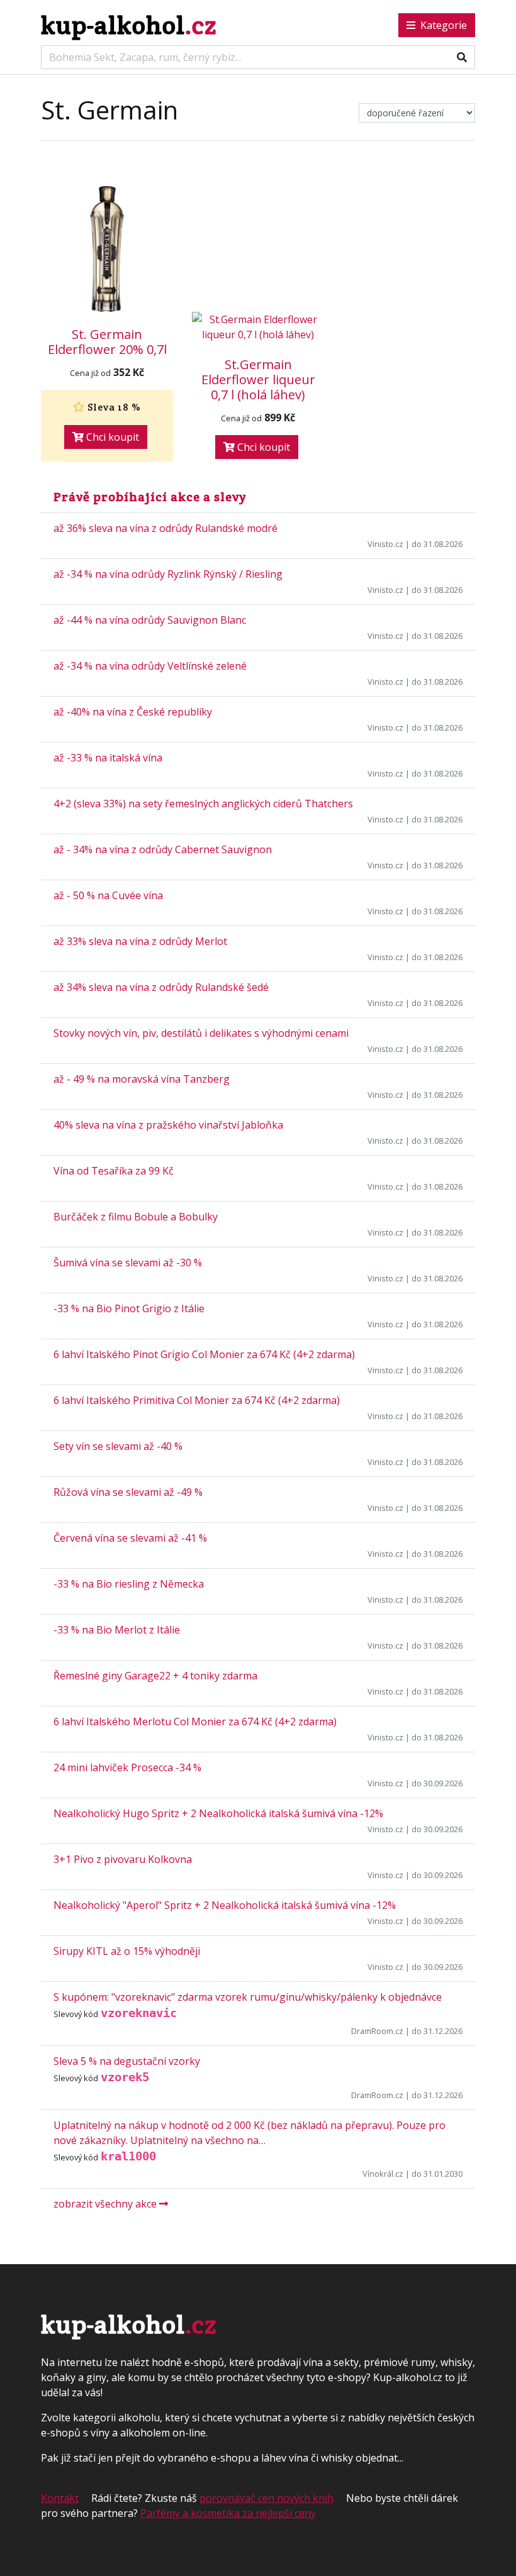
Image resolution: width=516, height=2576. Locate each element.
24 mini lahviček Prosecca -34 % (127, 1767)
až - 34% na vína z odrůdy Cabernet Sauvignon (163, 849)
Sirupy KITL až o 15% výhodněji (127, 1951)
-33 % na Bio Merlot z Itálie (117, 1630)
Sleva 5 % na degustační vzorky (127, 2061)
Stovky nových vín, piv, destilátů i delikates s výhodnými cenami (201, 1033)
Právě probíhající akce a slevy (150, 497)
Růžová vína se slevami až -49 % (128, 1492)
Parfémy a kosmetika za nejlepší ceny (228, 2513)
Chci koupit (111, 437)
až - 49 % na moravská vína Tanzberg (142, 1079)
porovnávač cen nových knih (266, 2498)
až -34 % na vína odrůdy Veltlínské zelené (150, 666)
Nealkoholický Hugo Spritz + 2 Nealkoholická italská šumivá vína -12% (218, 1813)
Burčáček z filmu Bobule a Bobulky (136, 1217)
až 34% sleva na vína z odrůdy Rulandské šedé (161, 987)
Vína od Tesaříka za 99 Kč (114, 1171)
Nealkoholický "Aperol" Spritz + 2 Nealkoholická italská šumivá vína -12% (225, 1905)
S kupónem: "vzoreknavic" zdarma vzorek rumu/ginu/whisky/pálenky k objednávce (248, 1997)
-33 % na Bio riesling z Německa (129, 1584)
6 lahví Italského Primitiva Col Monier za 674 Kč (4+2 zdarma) (197, 1400)
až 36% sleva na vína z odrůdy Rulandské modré (165, 528)
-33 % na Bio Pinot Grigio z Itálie (129, 1308)
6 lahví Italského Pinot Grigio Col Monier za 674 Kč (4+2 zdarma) (204, 1354)
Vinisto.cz (385, 544)
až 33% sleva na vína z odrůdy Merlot (140, 941)
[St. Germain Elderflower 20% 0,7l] (107, 249)
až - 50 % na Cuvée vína (108, 895)
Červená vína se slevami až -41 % (130, 1538)
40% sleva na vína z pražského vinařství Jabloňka (168, 1125)
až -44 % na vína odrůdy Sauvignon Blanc (150, 620)
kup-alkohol (129, 25)
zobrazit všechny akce (106, 2204)
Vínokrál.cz (383, 2174)
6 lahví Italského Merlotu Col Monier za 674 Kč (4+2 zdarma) (195, 1722)
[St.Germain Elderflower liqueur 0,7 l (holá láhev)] (258, 327)
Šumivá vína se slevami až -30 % (128, 1263)
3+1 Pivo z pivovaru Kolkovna (123, 1859)
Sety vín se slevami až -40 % (118, 1446)
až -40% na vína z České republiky (133, 712)
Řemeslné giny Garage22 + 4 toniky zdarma (155, 1676)
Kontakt (60, 2498)
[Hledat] (462, 57)
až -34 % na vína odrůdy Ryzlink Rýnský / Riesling (168, 574)
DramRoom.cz (377, 2031)
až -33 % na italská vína (108, 758)
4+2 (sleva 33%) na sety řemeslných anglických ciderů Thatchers (203, 804)
